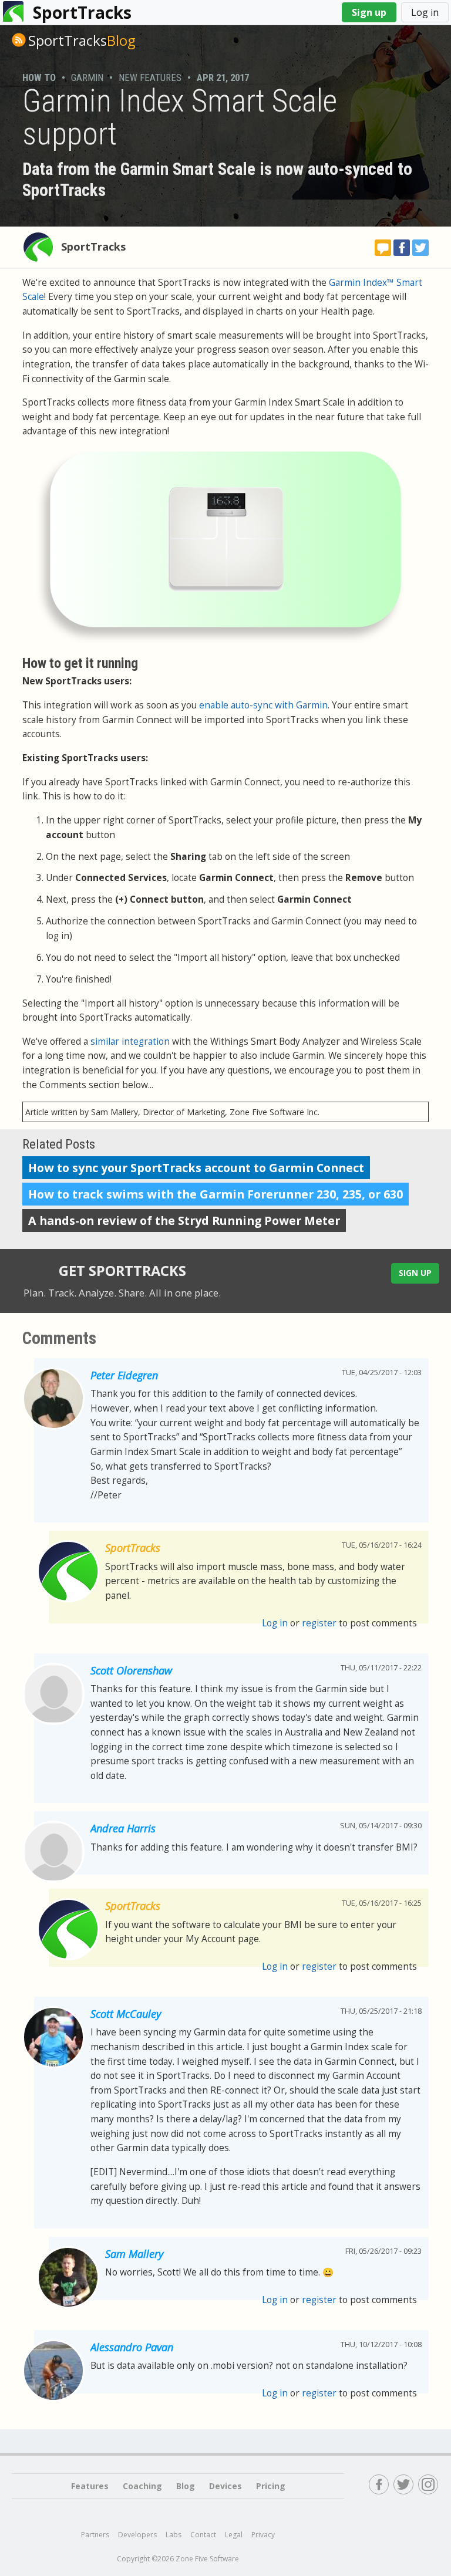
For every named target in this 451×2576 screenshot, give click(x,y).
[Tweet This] (420, 248)
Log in (425, 12)
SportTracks (82, 12)
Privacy (263, 2535)
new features (150, 77)
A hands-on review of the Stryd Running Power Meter (184, 1221)
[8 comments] (383, 248)
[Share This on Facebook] (402, 248)
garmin (87, 77)
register (319, 1623)
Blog (82, 40)
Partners (95, 2535)
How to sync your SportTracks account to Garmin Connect (196, 1168)
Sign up (369, 12)
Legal (234, 2535)
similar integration (130, 1041)
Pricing (271, 2486)
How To (39, 77)
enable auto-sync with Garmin (263, 705)
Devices (225, 2486)
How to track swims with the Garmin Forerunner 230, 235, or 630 (216, 1194)
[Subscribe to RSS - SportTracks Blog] (19, 40)
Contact (203, 2535)
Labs (174, 2535)
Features (90, 2486)
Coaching (142, 2486)
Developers (137, 2535)
